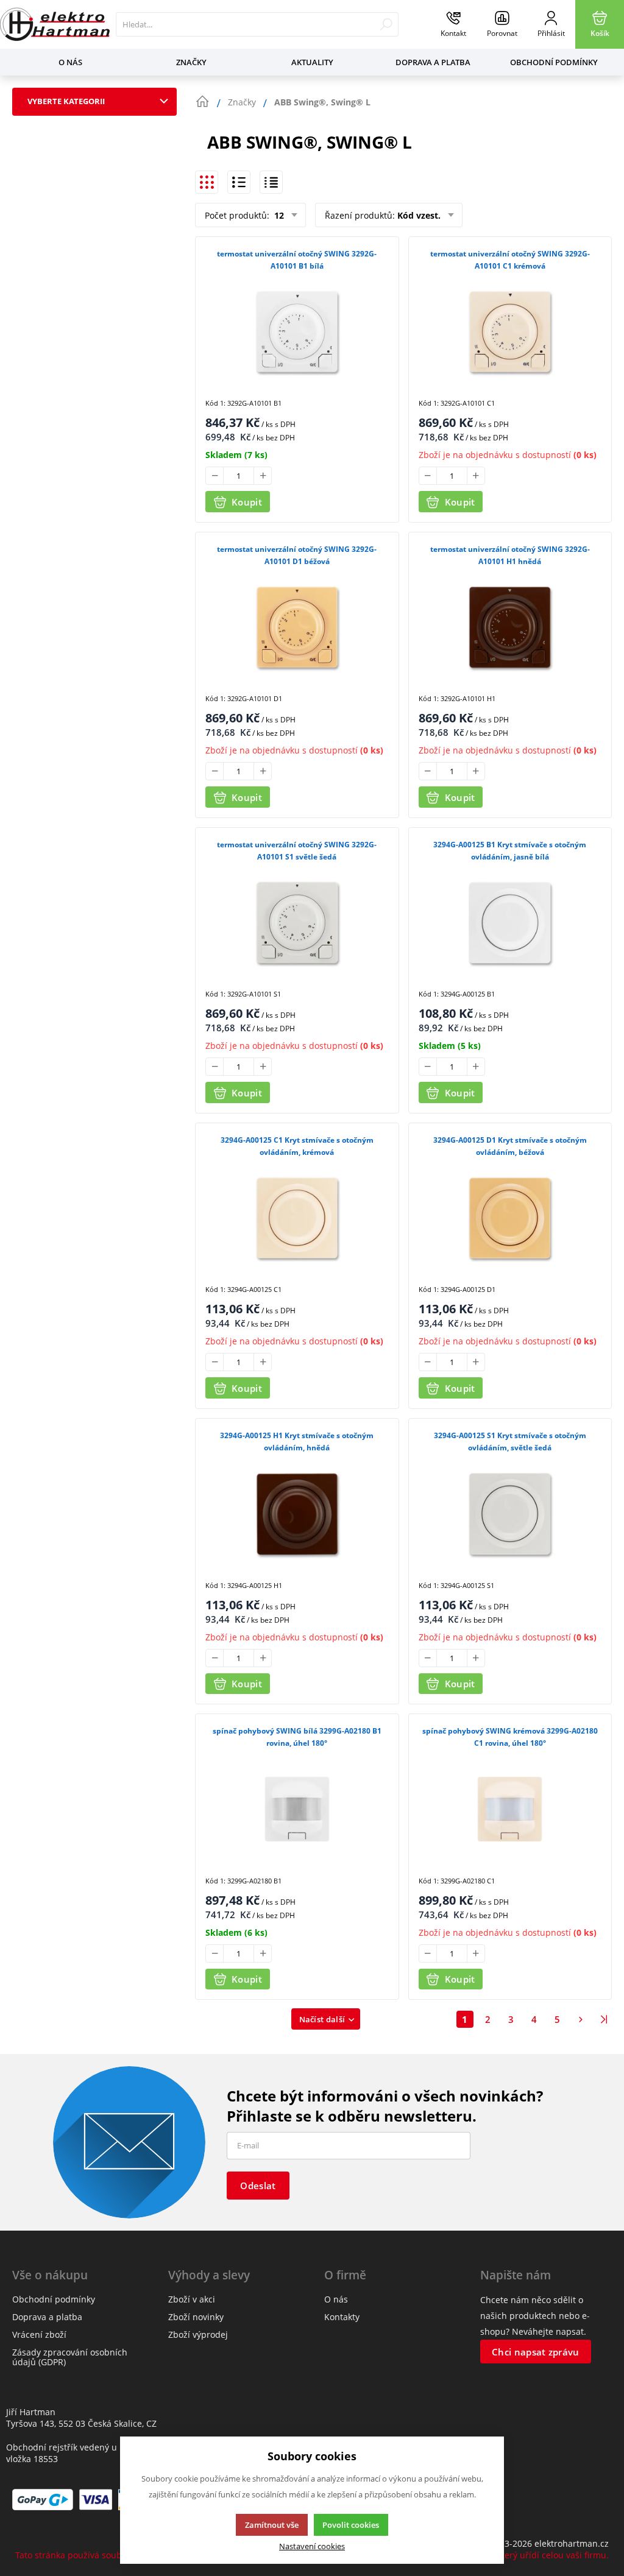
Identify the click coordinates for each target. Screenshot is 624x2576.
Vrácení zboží (39, 2334)
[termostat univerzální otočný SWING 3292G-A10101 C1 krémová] (510, 332)
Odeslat (258, 2186)
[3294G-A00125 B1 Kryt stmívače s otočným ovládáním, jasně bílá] (510, 923)
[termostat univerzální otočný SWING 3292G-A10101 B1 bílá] (297, 332)
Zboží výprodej (198, 2334)
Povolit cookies (351, 2525)
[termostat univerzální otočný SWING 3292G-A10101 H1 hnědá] (510, 627)
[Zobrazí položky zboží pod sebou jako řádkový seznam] (239, 182)
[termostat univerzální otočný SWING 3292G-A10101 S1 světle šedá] (297, 923)
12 (278, 215)
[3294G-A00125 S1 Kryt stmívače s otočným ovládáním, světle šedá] (510, 1513)
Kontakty (342, 2317)
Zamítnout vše (272, 2525)
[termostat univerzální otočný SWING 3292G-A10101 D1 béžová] (297, 627)
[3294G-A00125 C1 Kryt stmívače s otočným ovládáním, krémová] (297, 1218)
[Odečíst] (214, 476)
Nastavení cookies (312, 2546)
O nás (70, 62)
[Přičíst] (263, 476)
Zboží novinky (196, 2317)
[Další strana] (581, 2019)
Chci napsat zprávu (535, 2352)
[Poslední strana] (604, 2019)
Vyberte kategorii (66, 101)
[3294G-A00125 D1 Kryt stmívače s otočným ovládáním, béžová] (510, 1218)
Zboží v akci (192, 2299)
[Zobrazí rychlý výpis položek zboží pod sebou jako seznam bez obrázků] (271, 182)
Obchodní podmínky (554, 62)
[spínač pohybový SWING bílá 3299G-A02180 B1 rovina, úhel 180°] (297, 1809)
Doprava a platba (433, 62)
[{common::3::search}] (386, 24)
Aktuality (312, 62)
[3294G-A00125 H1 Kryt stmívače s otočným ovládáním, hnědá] (297, 1513)
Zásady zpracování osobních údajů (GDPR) (70, 2357)
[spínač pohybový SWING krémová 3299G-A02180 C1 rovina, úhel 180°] (510, 1809)
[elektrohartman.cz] (55, 24)
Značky (191, 62)
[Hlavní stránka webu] (202, 102)
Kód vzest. (419, 215)
